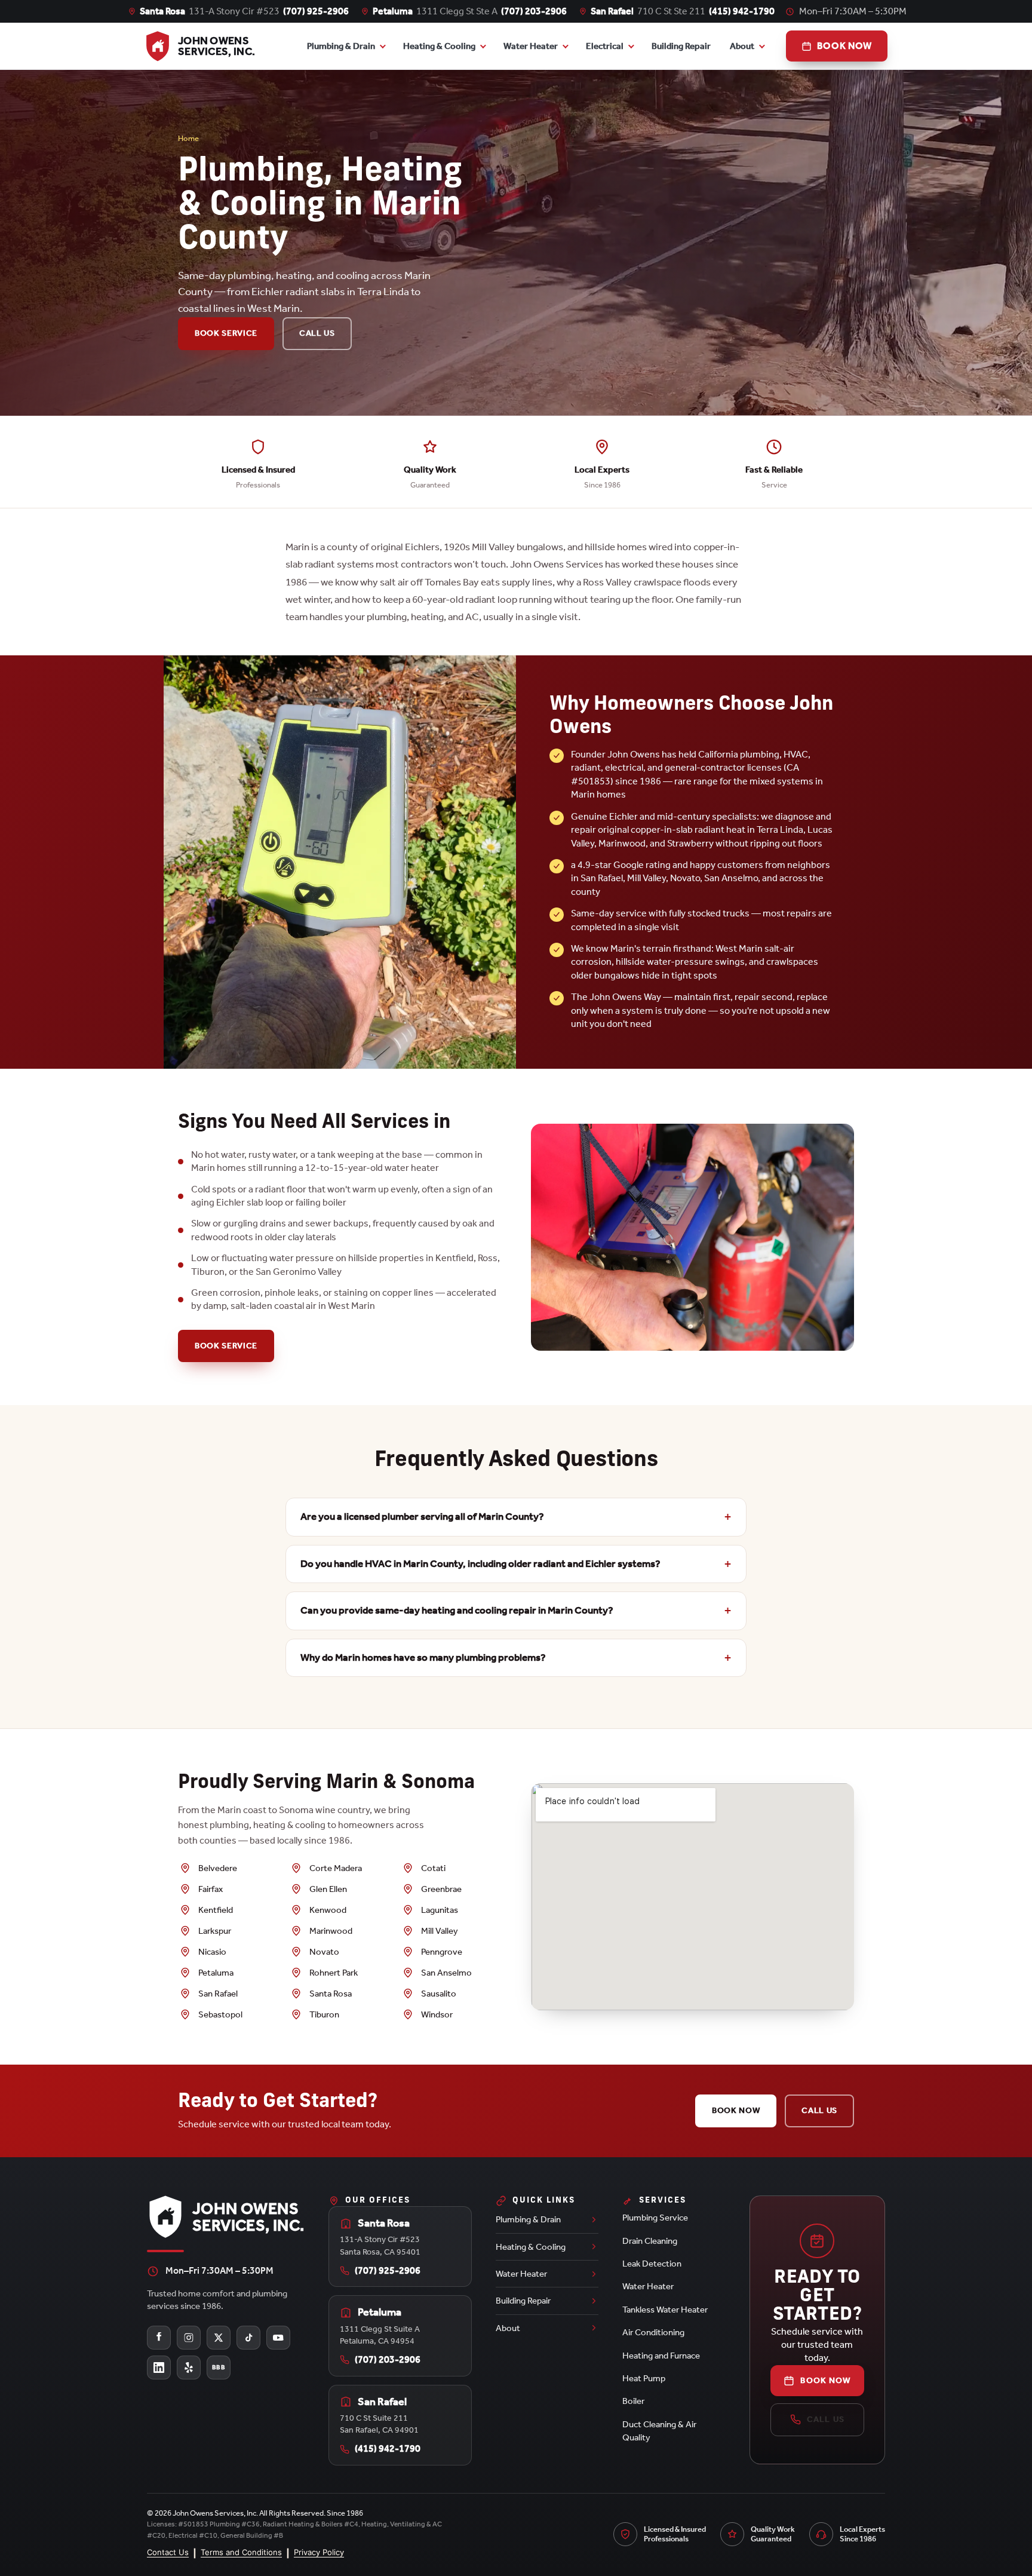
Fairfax (211, 1889)
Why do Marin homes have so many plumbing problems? (423, 1657)
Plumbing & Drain (341, 46)
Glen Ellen (328, 1889)
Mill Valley (440, 1931)
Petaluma (216, 1973)
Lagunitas (440, 1910)
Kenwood (328, 1910)
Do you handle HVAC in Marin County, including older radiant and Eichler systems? (480, 1564)
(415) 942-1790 (742, 11)
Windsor (437, 2014)
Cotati (433, 1868)
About (742, 46)
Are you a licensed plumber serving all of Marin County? (422, 1517)
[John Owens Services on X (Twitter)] (219, 2338)
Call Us (317, 333)
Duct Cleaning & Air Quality (659, 2431)
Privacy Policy (319, 2552)
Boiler (633, 2401)
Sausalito (439, 1994)
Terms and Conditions (241, 2552)
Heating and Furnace (661, 2356)
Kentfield (216, 1910)
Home (188, 138)
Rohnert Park (334, 1973)
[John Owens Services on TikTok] (248, 2338)
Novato (324, 1952)
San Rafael (218, 1994)
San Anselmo (446, 1973)
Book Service (226, 333)
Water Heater (531, 46)
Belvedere (218, 1868)
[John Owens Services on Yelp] (189, 2368)
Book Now (736, 2110)
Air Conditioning (653, 2332)
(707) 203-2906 (534, 11)
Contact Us (168, 2552)
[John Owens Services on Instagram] (189, 2338)
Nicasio (212, 1952)
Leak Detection (652, 2264)
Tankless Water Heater (665, 2310)
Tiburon (324, 2014)
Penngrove (442, 1952)
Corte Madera (336, 1868)
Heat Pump (644, 2378)
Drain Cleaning (650, 2241)
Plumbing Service (655, 2218)
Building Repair (681, 46)
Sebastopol (220, 2014)
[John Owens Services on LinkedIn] (159, 2368)
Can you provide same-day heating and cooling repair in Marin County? (457, 1610)
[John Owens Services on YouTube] (278, 2338)
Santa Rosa (331, 1994)
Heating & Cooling (439, 46)
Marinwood (331, 1931)
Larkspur (215, 1931)
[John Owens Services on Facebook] (159, 2338)
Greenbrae (441, 1889)
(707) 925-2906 (316, 11)
